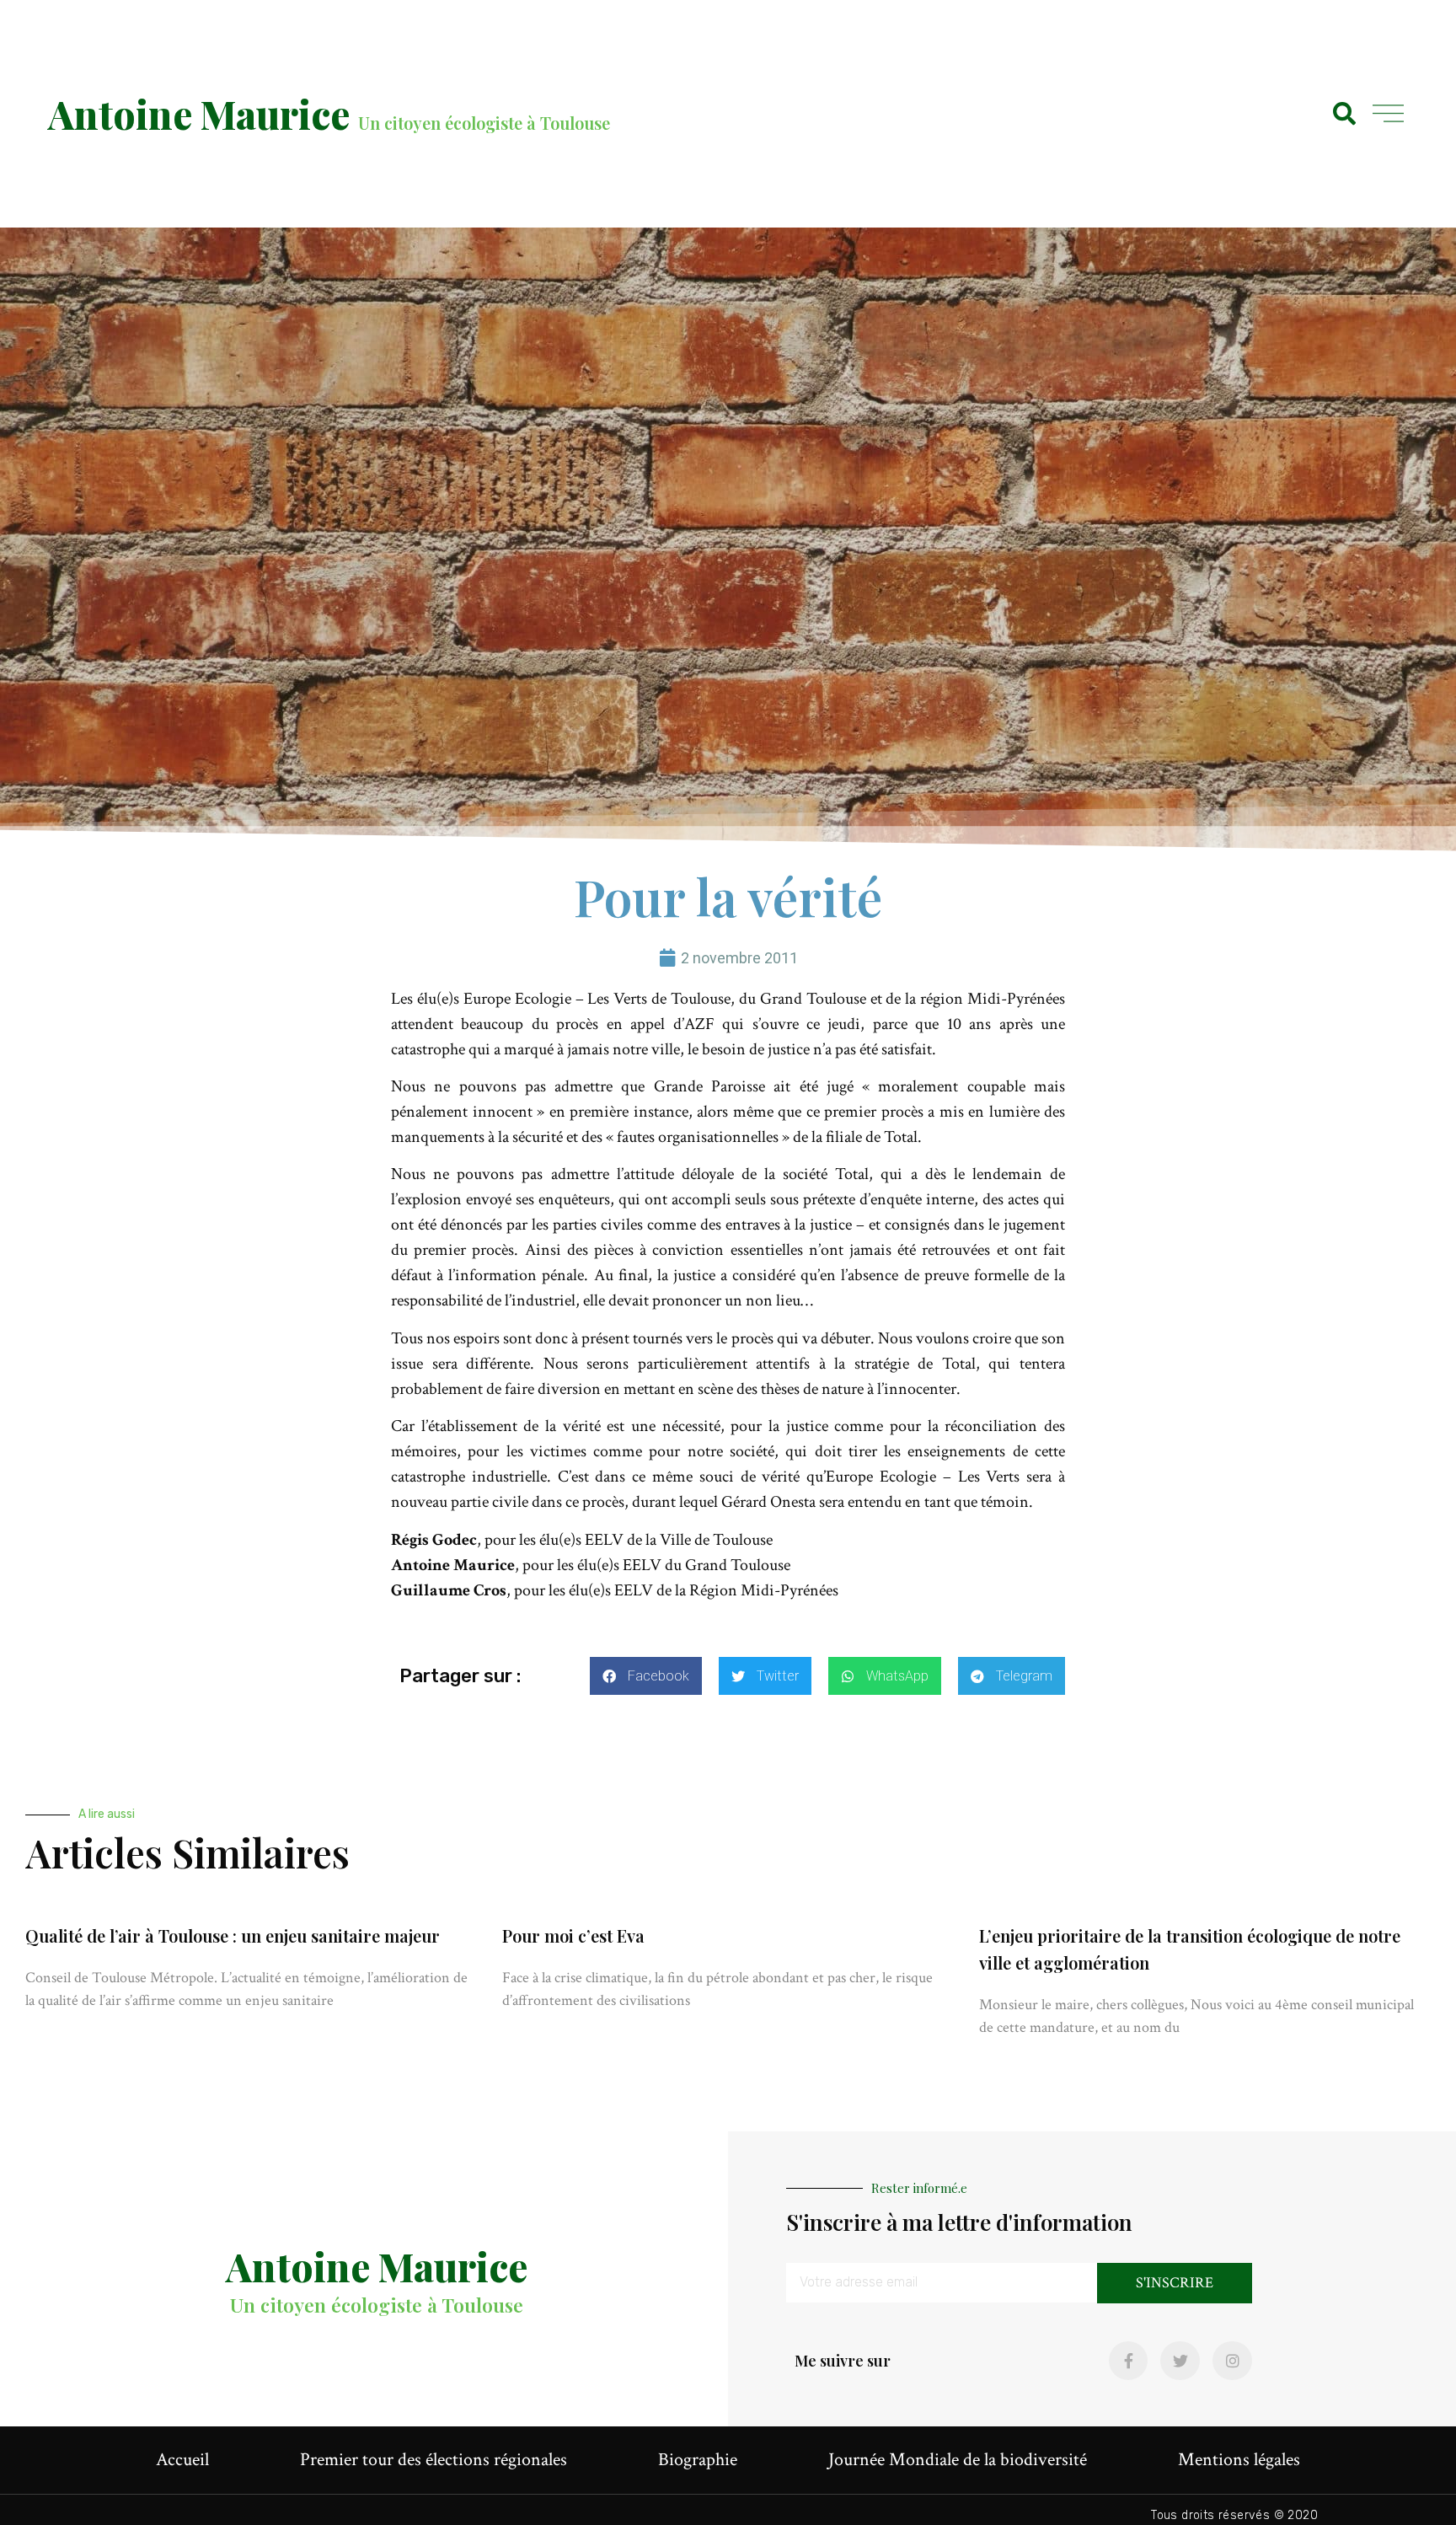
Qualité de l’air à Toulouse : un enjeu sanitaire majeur (233, 1935)
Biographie (698, 2460)
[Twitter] (1180, 2361)
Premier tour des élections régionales (434, 2460)
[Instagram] (1232, 2361)
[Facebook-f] (1129, 2361)
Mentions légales (1239, 2460)
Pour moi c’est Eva (573, 1935)
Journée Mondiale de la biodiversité (958, 2460)
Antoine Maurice (199, 114)
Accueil (182, 2460)
